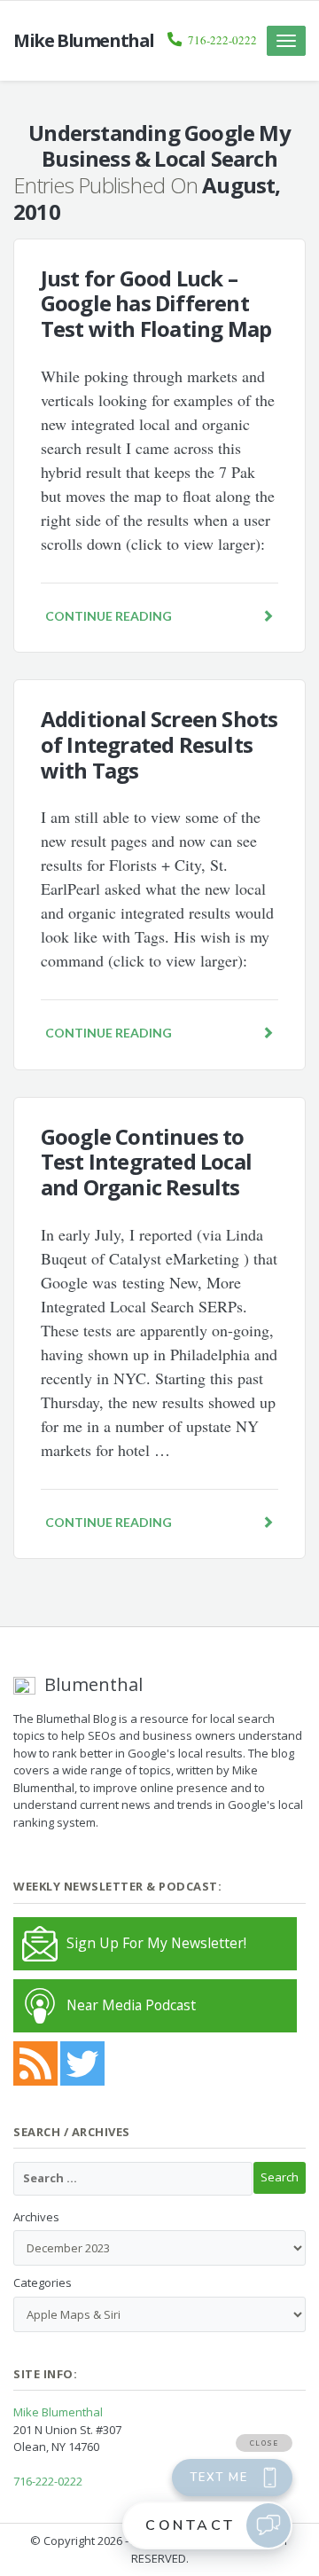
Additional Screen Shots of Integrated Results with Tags (159, 744)
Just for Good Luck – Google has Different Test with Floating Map (156, 304)
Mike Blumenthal (58, 2412)
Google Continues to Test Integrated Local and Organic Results (146, 1162)
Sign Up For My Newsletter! (156, 1943)
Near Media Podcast (131, 2005)
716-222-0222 (222, 40)
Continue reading (109, 616)
